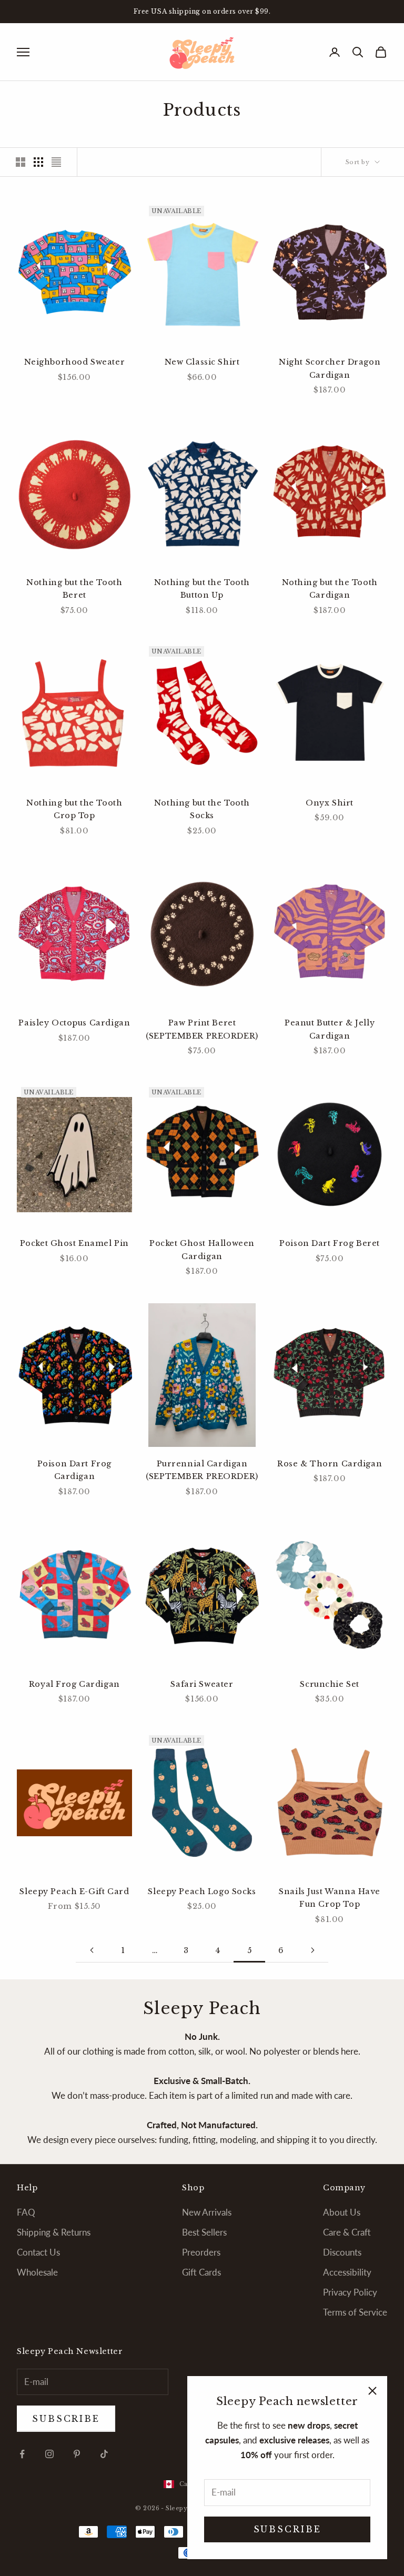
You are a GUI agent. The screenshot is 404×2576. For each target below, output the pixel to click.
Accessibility (347, 2272)
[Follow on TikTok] (104, 2454)
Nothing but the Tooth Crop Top (74, 809)
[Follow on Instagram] (49, 2454)
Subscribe (287, 2529)
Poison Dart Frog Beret (330, 1243)
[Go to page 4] (92, 1950)
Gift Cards (201, 2272)
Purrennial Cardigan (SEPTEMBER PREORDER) (202, 1470)
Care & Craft (347, 2232)
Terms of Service (355, 2312)
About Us (342, 2212)
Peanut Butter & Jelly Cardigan (330, 1029)
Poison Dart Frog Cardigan (74, 1470)
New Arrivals (207, 2212)
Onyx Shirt (330, 803)
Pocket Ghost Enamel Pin (74, 1243)
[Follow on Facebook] (22, 2454)
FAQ (26, 2212)
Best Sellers (204, 2232)
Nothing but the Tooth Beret (74, 589)
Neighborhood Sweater (75, 362)
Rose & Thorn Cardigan (330, 1464)
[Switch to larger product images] (21, 162)
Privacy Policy (350, 2292)
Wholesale (37, 2272)
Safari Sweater (202, 1684)
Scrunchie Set (330, 1684)
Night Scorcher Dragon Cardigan (330, 368)
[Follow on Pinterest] (77, 2454)
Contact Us (38, 2252)
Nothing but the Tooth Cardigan (330, 589)
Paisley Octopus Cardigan (74, 1023)
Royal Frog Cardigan (74, 1684)
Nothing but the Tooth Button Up (202, 589)
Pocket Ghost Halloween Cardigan (202, 1250)
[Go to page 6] (312, 1950)
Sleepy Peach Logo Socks (202, 1891)
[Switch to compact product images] (56, 162)
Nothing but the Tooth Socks (202, 809)
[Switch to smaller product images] (38, 162)
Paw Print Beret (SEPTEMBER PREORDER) (202, 1029)
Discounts (342, 2252)
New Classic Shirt (202, 362)
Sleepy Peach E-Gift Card (74, 1891)
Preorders (201, 2252)
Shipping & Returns (54, 2232)
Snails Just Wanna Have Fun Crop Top (330, 1898)
